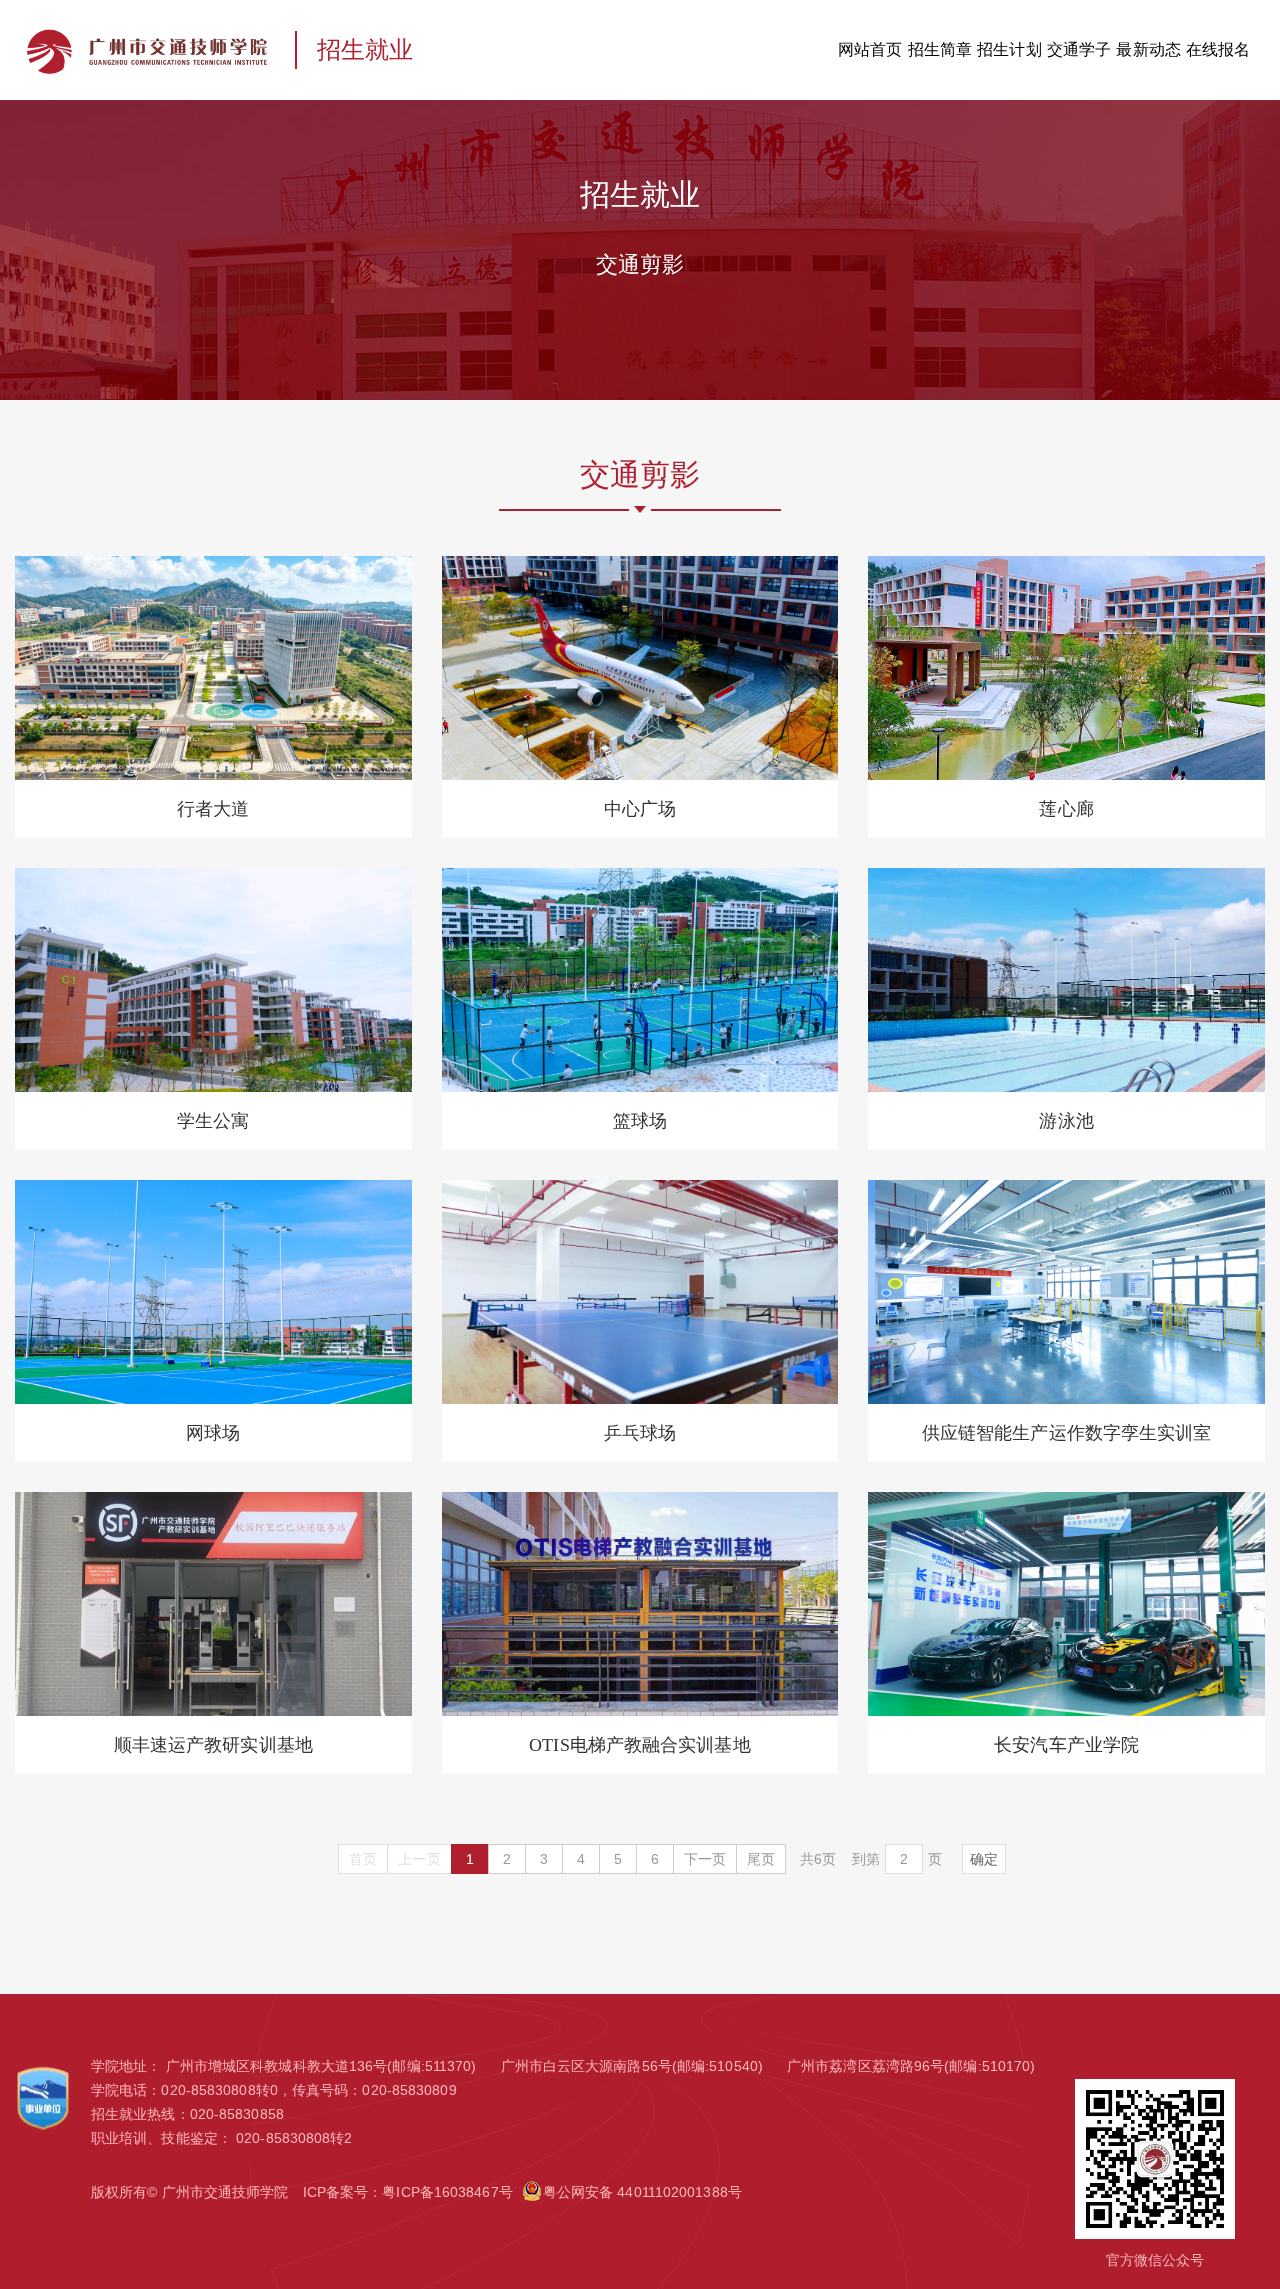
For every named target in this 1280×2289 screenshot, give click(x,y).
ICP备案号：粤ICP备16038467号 (408, 2192)
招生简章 (940, 49)
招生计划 (1009, 49)
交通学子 (1079, 49)
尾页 (761, 1859)
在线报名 (1218, 49)
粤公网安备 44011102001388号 (642, 2192)
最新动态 (1148, 49)
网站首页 (870, 49)
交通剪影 (640, 264)
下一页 (705, 1859)
